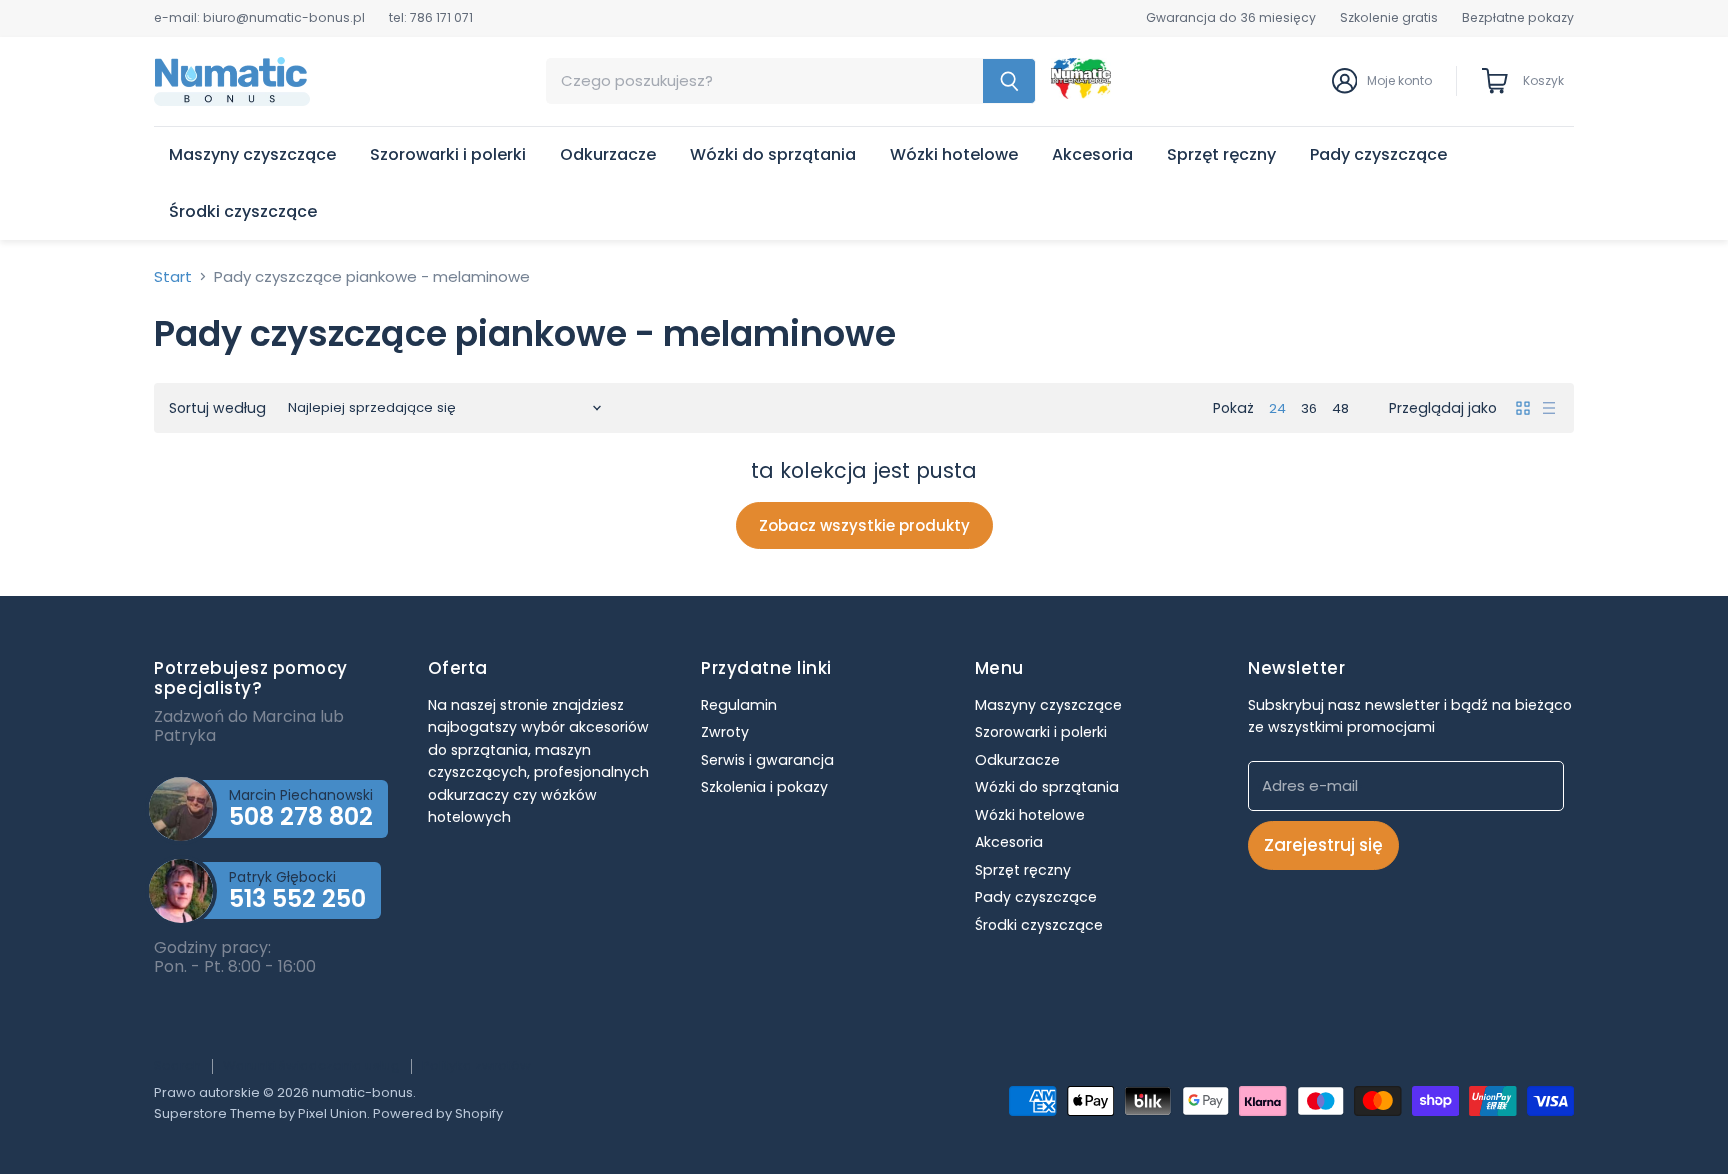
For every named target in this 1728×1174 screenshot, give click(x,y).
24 (1277, 408)
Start (173, 276)
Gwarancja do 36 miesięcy (1231, 18)
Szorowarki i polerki (448, 154)
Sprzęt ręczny (1221, 154)
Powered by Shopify (438, 1113)
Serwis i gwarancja (767, 760)
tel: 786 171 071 (431, 18)
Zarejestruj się (1323, 845)
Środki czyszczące (243, 211)
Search (177, 1065)
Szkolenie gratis (1389, 18)
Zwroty (725, 732)
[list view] (1549, 408)
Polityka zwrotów (476, 1065)
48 (1340, 408)
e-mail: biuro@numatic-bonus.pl (259, 18)
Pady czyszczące (1378, 154)
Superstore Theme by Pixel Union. (262, 1113)
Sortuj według (217, 408)
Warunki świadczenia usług (311, 1065)
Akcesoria (1092, 154)
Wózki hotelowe (954, 154)
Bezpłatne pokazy (1518, 18)
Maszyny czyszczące (252, 154)
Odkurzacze (608, 154)
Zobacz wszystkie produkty (864, 525)
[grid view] (1523, 408)
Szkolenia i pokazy (764, 787)
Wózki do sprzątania (773, 154)
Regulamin (739, 705)
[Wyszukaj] (1009, 81)
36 (1309, 408)
